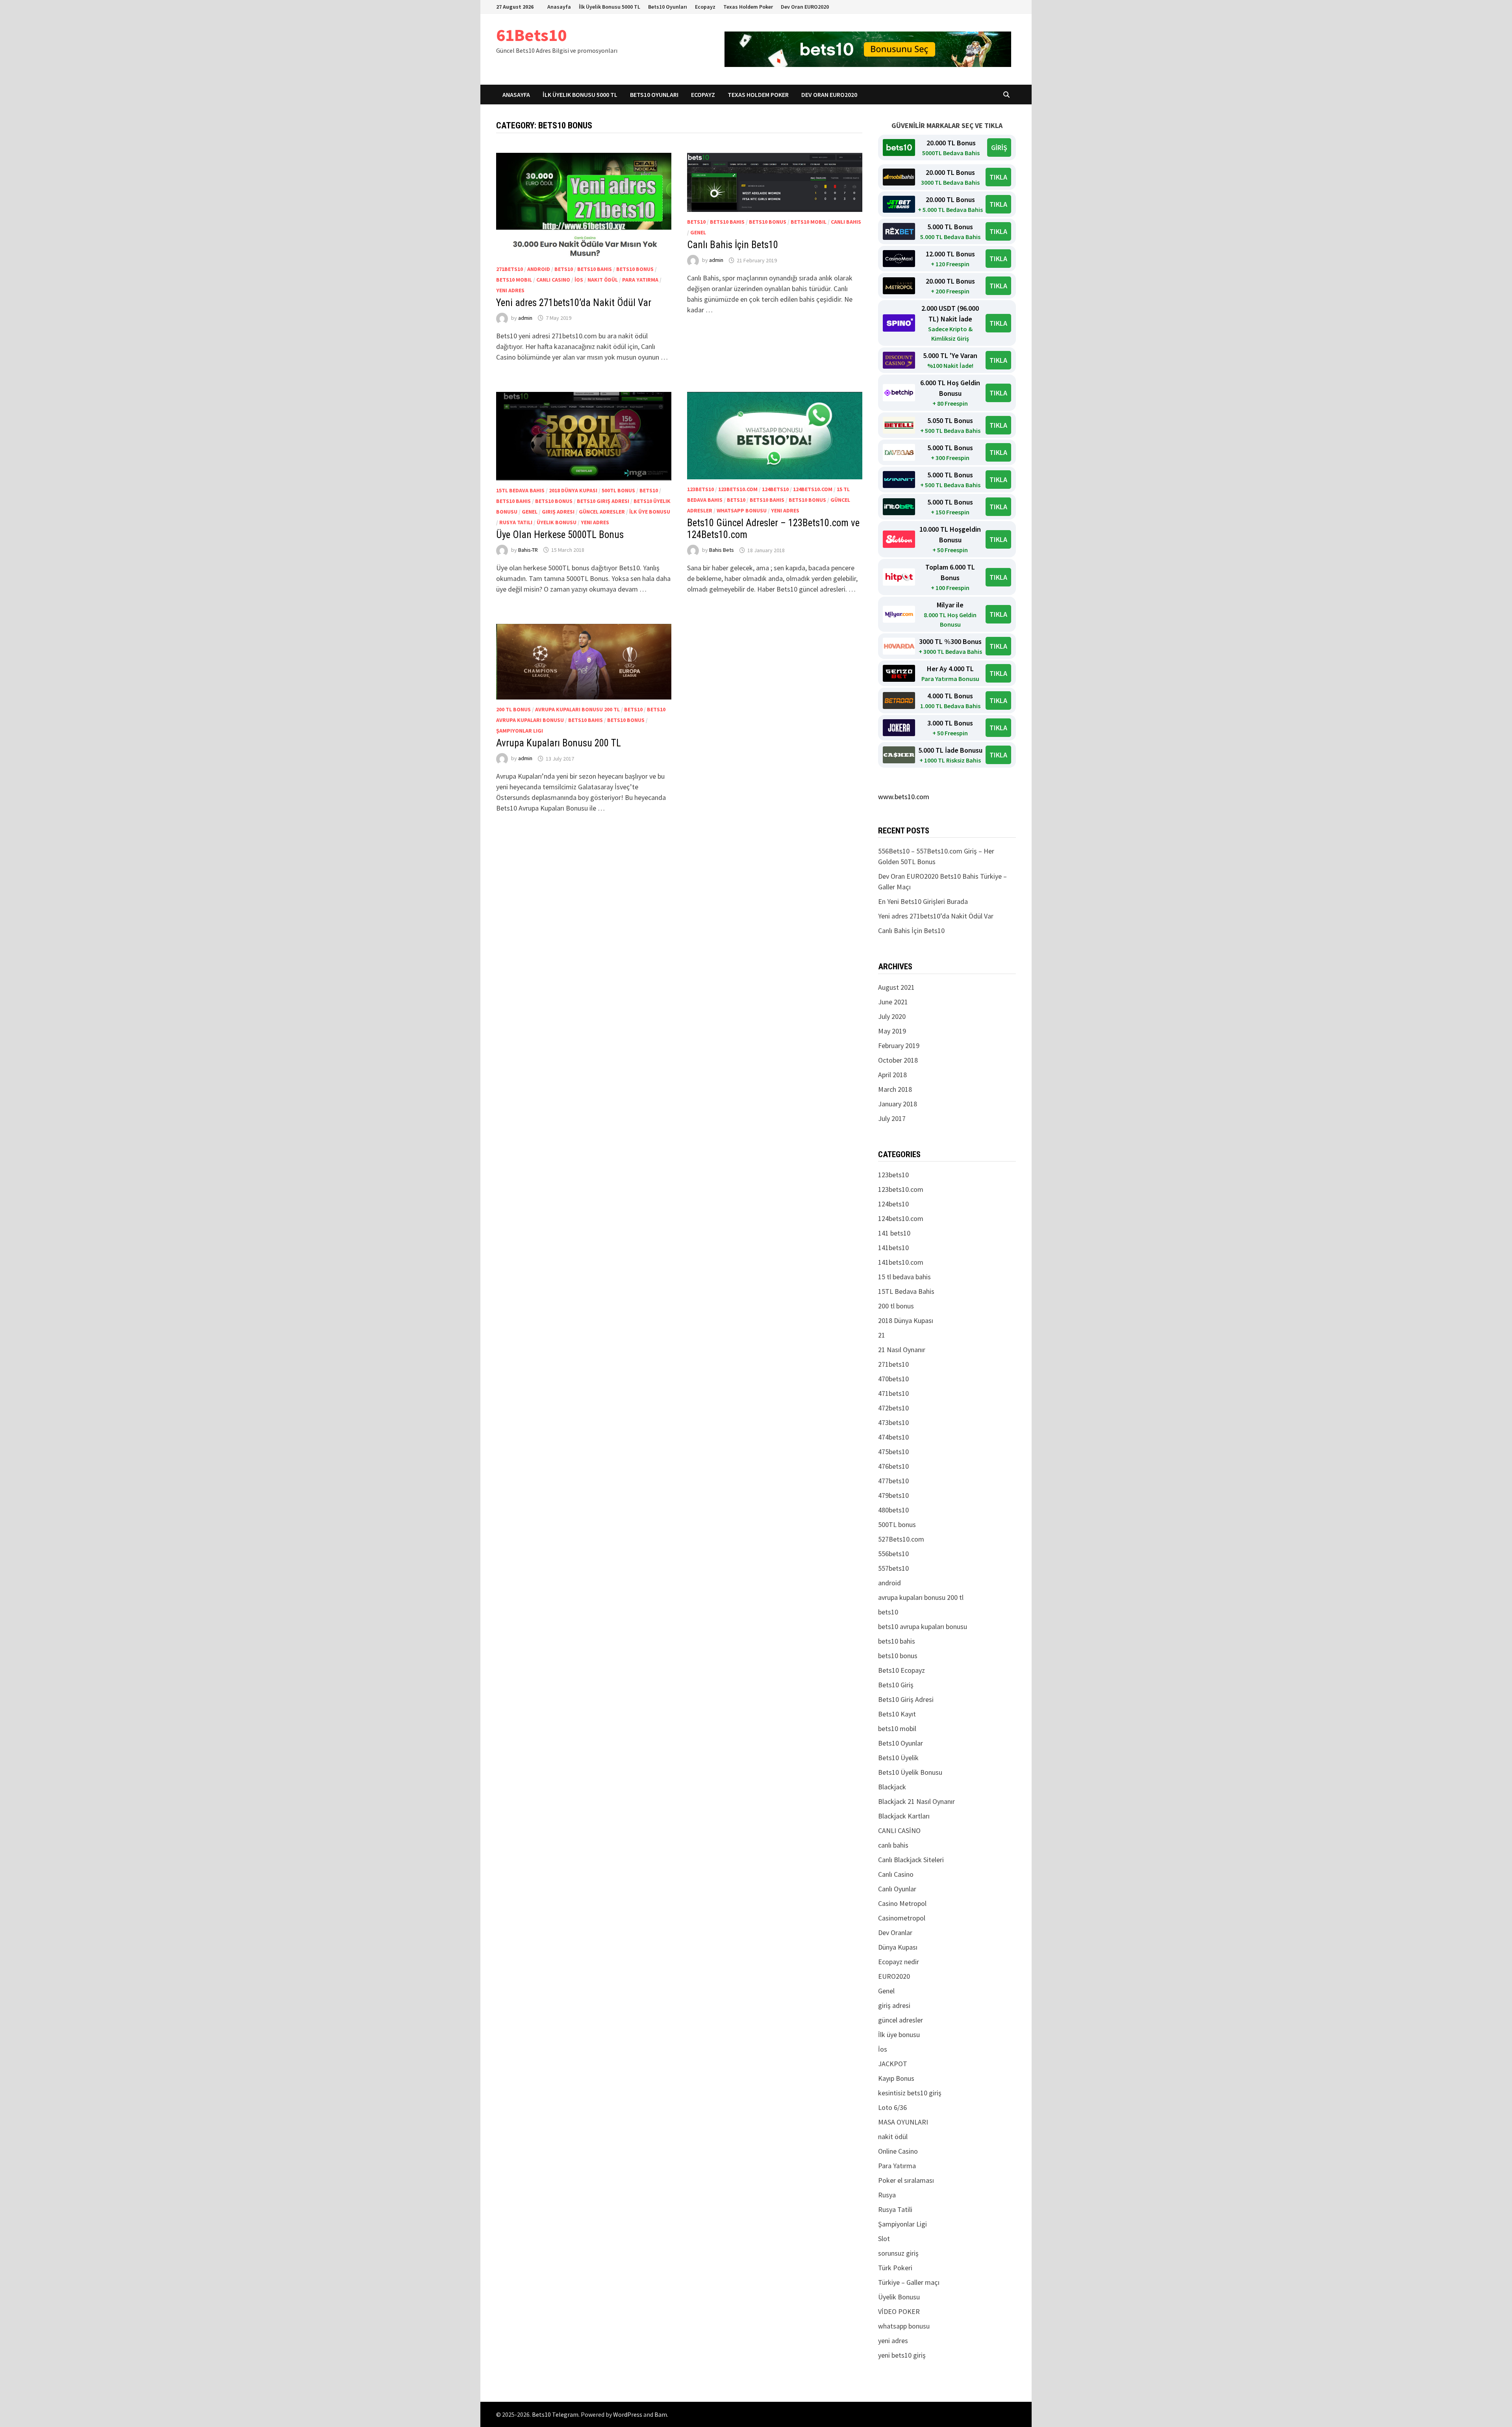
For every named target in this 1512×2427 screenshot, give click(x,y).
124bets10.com (813, 489)
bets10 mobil (514, 280)
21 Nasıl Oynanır (902, 1350)
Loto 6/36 (892, 2107)
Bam (661, 2414)
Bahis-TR (528, 550)
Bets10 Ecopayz (901, 1670)
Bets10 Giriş (896, 1685)
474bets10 (893, 1437)
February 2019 (899, 1046)
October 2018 (898, 1060)
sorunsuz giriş (898, 2253)
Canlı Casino (553, 280)
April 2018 (892, 1075)
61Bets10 (531, 35)
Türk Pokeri (895, 2268)
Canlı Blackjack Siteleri (911, 1860)
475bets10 (893, 1452)
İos (579, 280)
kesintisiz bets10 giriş (910, 2093)
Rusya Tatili (516, 522)
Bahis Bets (722, 550)
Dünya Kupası (898, 1947)
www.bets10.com (904, 797)
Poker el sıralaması (906, 2180)
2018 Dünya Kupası (573, 490)
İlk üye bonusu (650, 512)
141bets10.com (901, 1262)
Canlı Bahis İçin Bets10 (733, 245)
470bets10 (893, 1379)
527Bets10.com (901, 1539)
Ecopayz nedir (899, 1962)
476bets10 (893, 1466)
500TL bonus (618, 490)
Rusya (887, 2195)
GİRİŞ (999, 148)
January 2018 (898, 1104)
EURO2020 (894, 1976)
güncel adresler (602, 512)
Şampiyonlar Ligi (520, 731)
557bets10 (893, 1568)
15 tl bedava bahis (904, 1277)
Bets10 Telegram (555, 2414)
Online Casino (898, 2151)
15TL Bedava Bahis (520, 490)
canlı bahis (846, 222)
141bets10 (893, 1248)
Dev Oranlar (895, 1933)
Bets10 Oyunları (668, 7)
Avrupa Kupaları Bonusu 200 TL (559, 743)
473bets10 (893, 1422)
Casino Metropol (902, 1903)
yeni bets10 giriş (902, 2355)
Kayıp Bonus (896, 2078)
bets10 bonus (635, 269)
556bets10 (893, 1554)
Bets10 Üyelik (898, 1758)
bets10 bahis (595, 269)
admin (525, 318)
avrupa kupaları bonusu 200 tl (577, 709)
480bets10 (893, 1510)
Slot (884, 2239)
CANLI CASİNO (899, 1830)
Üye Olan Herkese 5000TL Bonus (560, 535)
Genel (698, 232)
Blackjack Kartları (904, 1816)
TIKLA (998, 177)
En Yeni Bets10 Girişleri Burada (923, 901)
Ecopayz (705, 7)
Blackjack (892, 1787)
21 (882, 1335)
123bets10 (700, 489)
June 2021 (893, 1002)
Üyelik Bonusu (557, 522)
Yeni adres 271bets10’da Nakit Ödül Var (574, 303)
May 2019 (892, 1031)
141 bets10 (894, 1233)
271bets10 (510, 269)
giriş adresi (558, 512)
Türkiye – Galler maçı (909, 2282)
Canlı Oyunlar (897, 1889)
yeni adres (510, 290)
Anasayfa (559, 7)
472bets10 (893, 1408)
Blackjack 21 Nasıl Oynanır (916, 1801)
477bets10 (893, 1481)
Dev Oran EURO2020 (805, 7)
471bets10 (893, 1393)
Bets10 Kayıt (897, 1714)
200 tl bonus (513, 709)
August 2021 (896, 987)
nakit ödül (603, 280)
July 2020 (892, 1016)
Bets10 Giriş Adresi (603, 501)
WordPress (628, 2414)
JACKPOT (893, 2064)
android (539, 269)
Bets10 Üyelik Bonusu (910, 1772)
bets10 (564, 269)
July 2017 (892, 1118)
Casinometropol (902, 1918)
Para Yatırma (640, 280)
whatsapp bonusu (742, 510)
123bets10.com (738, 489)
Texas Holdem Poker (748, 7)
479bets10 (893, 1495)
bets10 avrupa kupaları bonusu (923, 1626)
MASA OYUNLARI (903, 2122)
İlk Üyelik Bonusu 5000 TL (610, 7)
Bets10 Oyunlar (901, 1743)
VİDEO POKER (899, 2311)
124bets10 (775, 489)
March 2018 (895, 1089)
